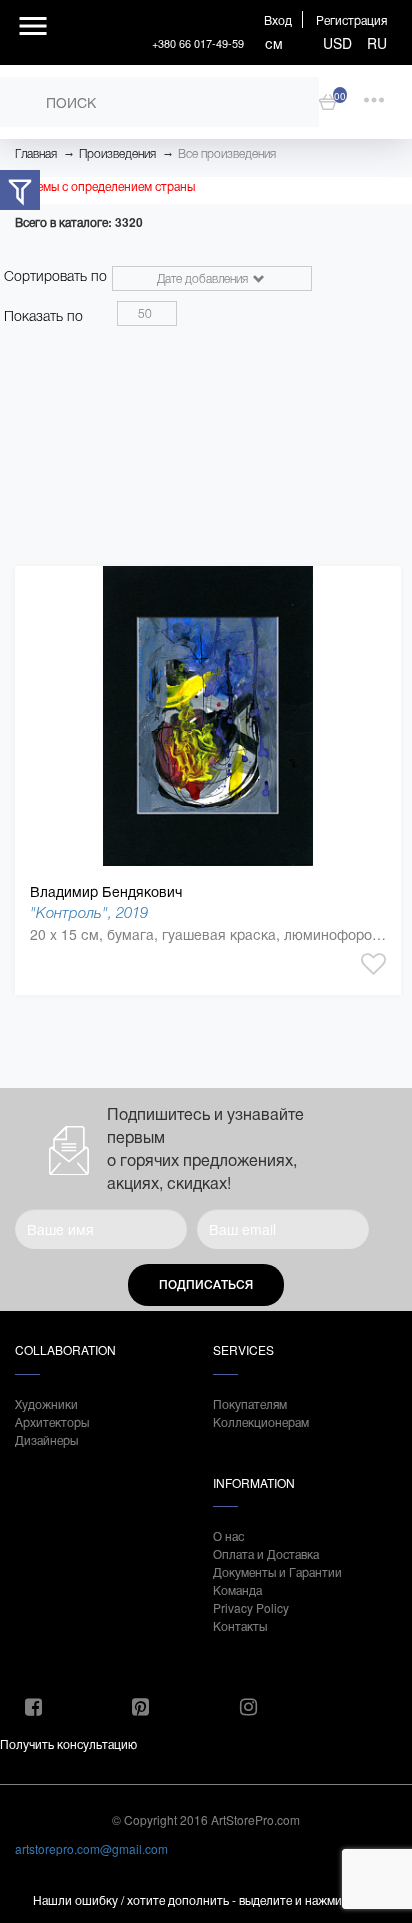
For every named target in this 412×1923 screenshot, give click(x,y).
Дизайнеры (46, 1439)
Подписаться (206, 1285)
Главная (36, 154)
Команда (237, 1589)
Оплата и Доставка (266, 1553)
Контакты (240, 1625)
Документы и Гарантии (277, 1571)
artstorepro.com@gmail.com (91, 1848)
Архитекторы (52, 1421)
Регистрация (351, 19)
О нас (228, 1535)
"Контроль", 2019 (89, 912)
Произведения (117, 154)
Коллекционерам (261, 1421)
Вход (278, 19)
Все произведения (227, 154)
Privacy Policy (251, 1607)
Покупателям (250, 1403)
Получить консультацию (68, 1743)
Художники (46, 1403)
